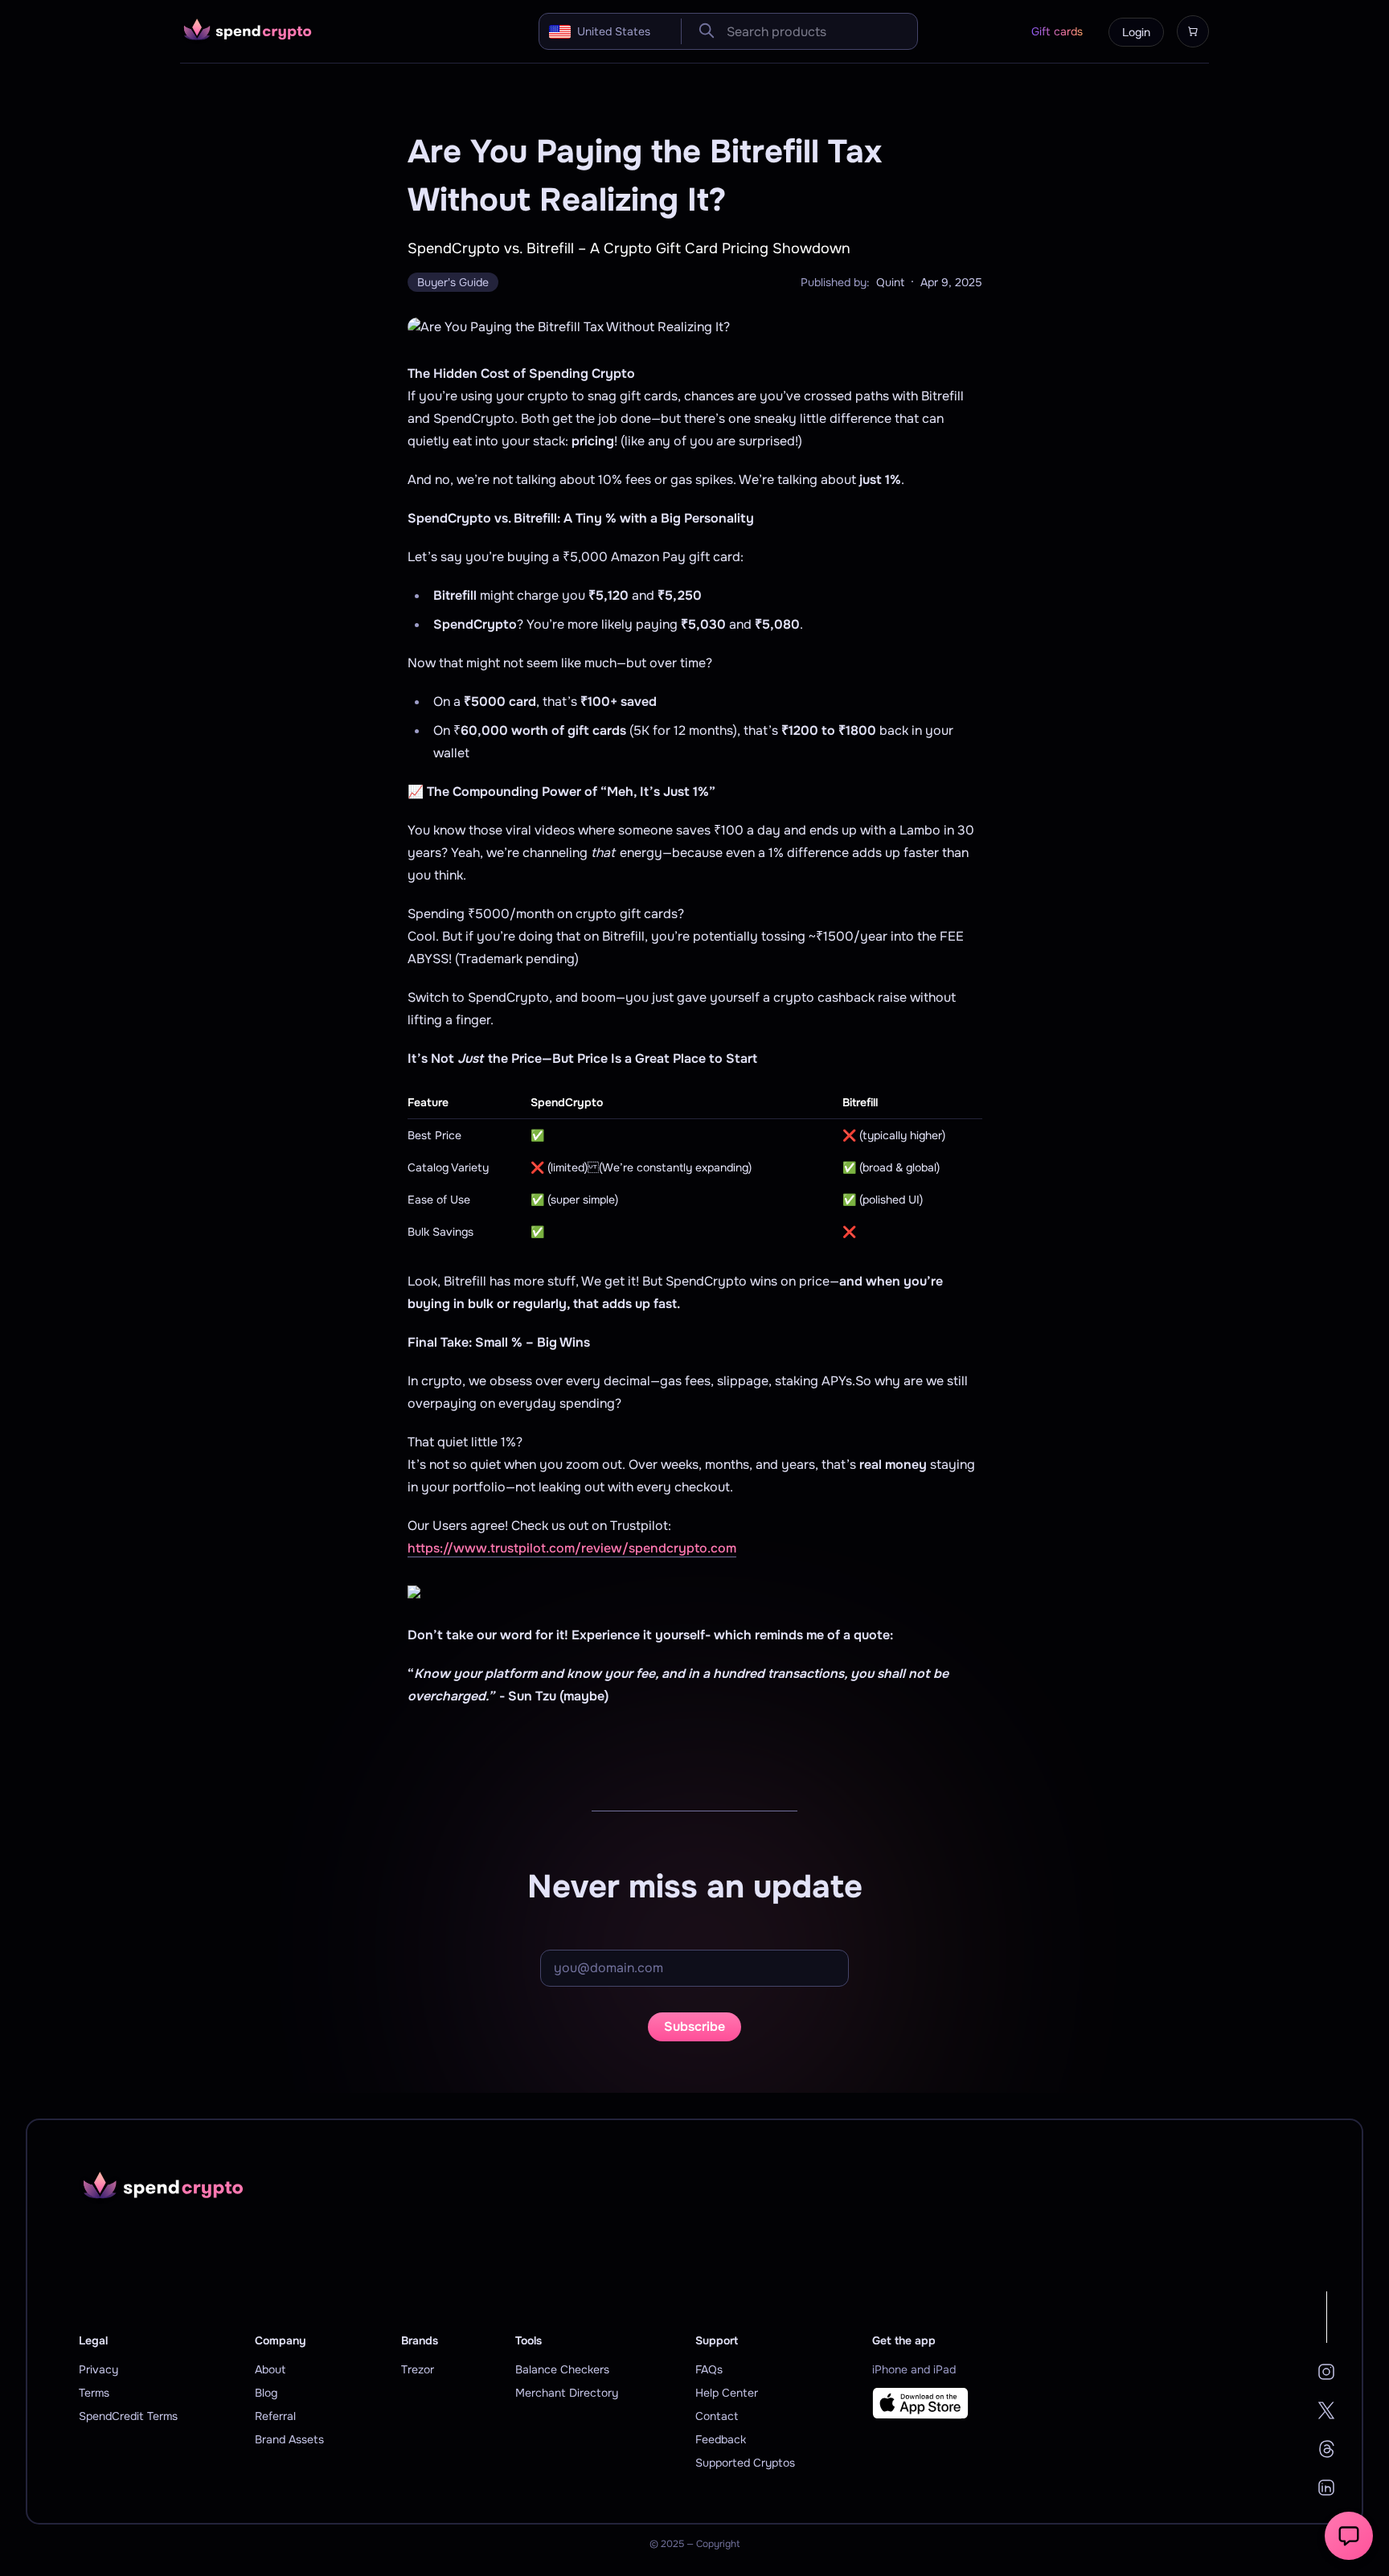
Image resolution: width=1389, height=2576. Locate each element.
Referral (275, 2416)
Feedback (721, 2439)
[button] (1349, 2536)
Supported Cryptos (745, 2463)
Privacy (98, 2369)
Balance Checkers (562, 2369)
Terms (94, 2393)
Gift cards (1057, 31)
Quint (890, 282)
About (270, 2369)
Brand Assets (289, 2439)
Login (1136, 32)
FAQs (709, 2369)
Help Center (727, 2393)
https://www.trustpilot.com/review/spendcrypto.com (572, 1548)
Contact (717, 2416)
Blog (266, 2393)
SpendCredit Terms (128, 2416)
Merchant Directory (567, 2393)
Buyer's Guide (453, 282)
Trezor (418, 2369)
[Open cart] (1193, 31)
